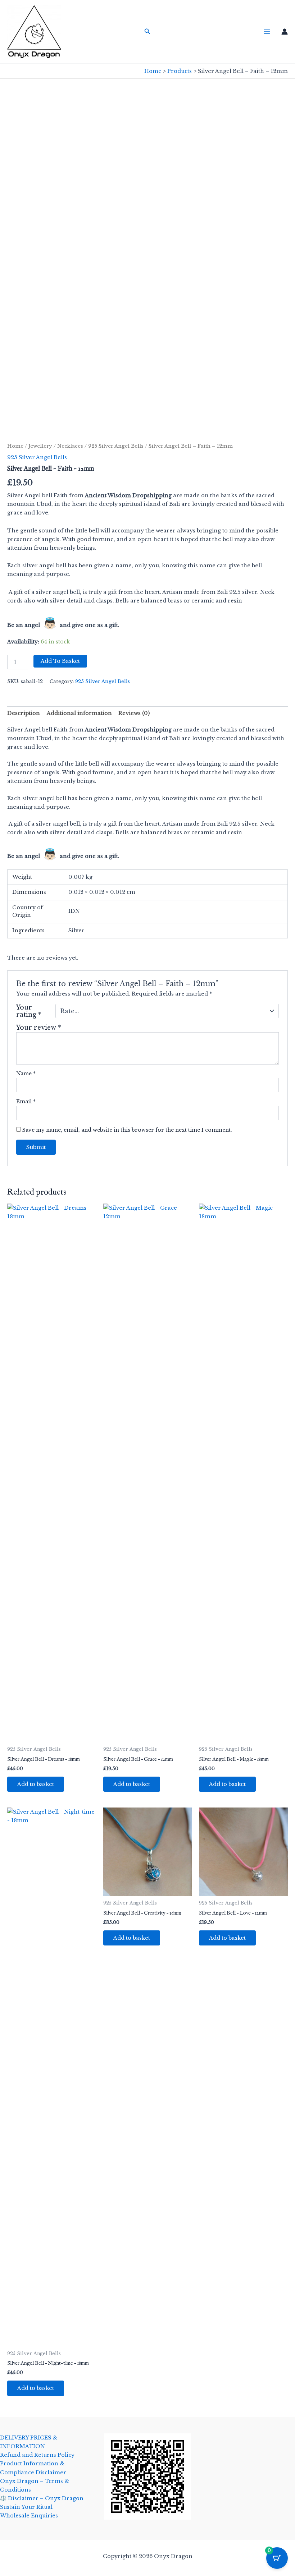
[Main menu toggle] (267, 32)
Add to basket (60, 661)
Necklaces (70, 446)
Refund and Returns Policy (37, 2455)
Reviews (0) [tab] (134, 713)
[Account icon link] (285, 32)
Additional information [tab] (79, 713)
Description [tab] (24, 713)
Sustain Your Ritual (26, 2507)
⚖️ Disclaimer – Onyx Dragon (42, 2498)
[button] (147, 32)
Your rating (29, 1011)
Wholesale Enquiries (29, 2516)
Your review (39, 1028)
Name (26, 1074)
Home (15, 446)
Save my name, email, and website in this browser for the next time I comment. (127, 1130)
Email (26, 1102)
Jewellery (40, 446)
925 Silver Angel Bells (116, 446)
